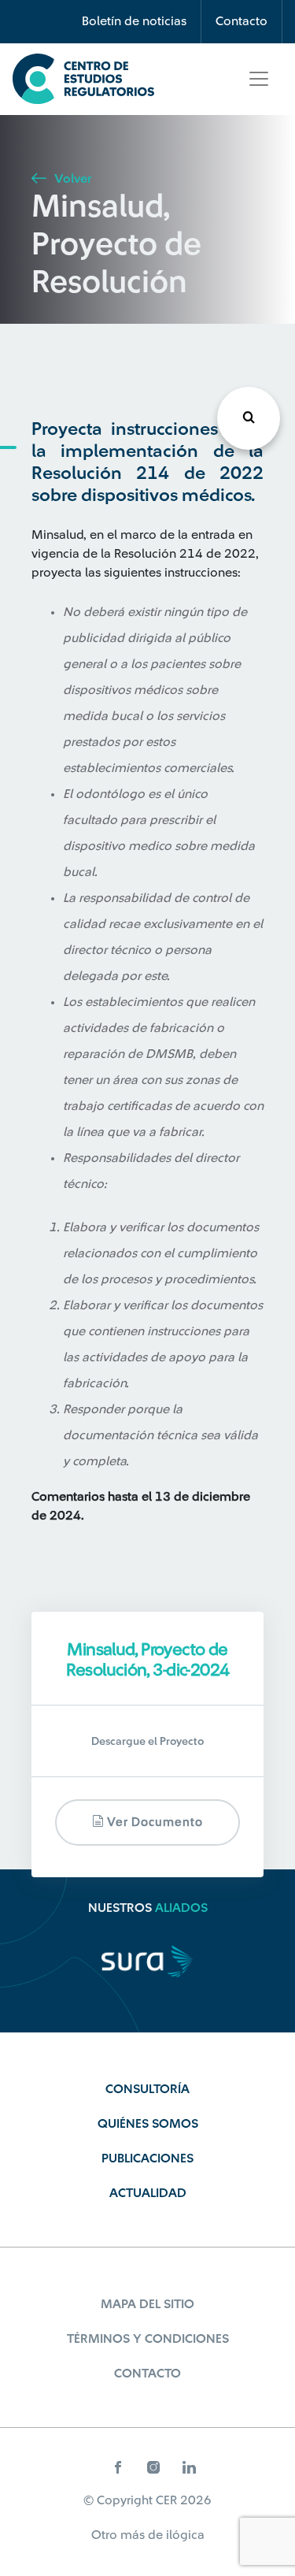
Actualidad (148, 2193)
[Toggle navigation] (259, 79)
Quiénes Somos (148, 2124)
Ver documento (153, 1823)
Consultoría (147, 2089)
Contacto (242, 21)
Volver (71, 179)
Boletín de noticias (134, 21)
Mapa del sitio (147, 2304)
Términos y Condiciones (148, 2339)
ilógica (185, 2535)
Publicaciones (147, 2158)
